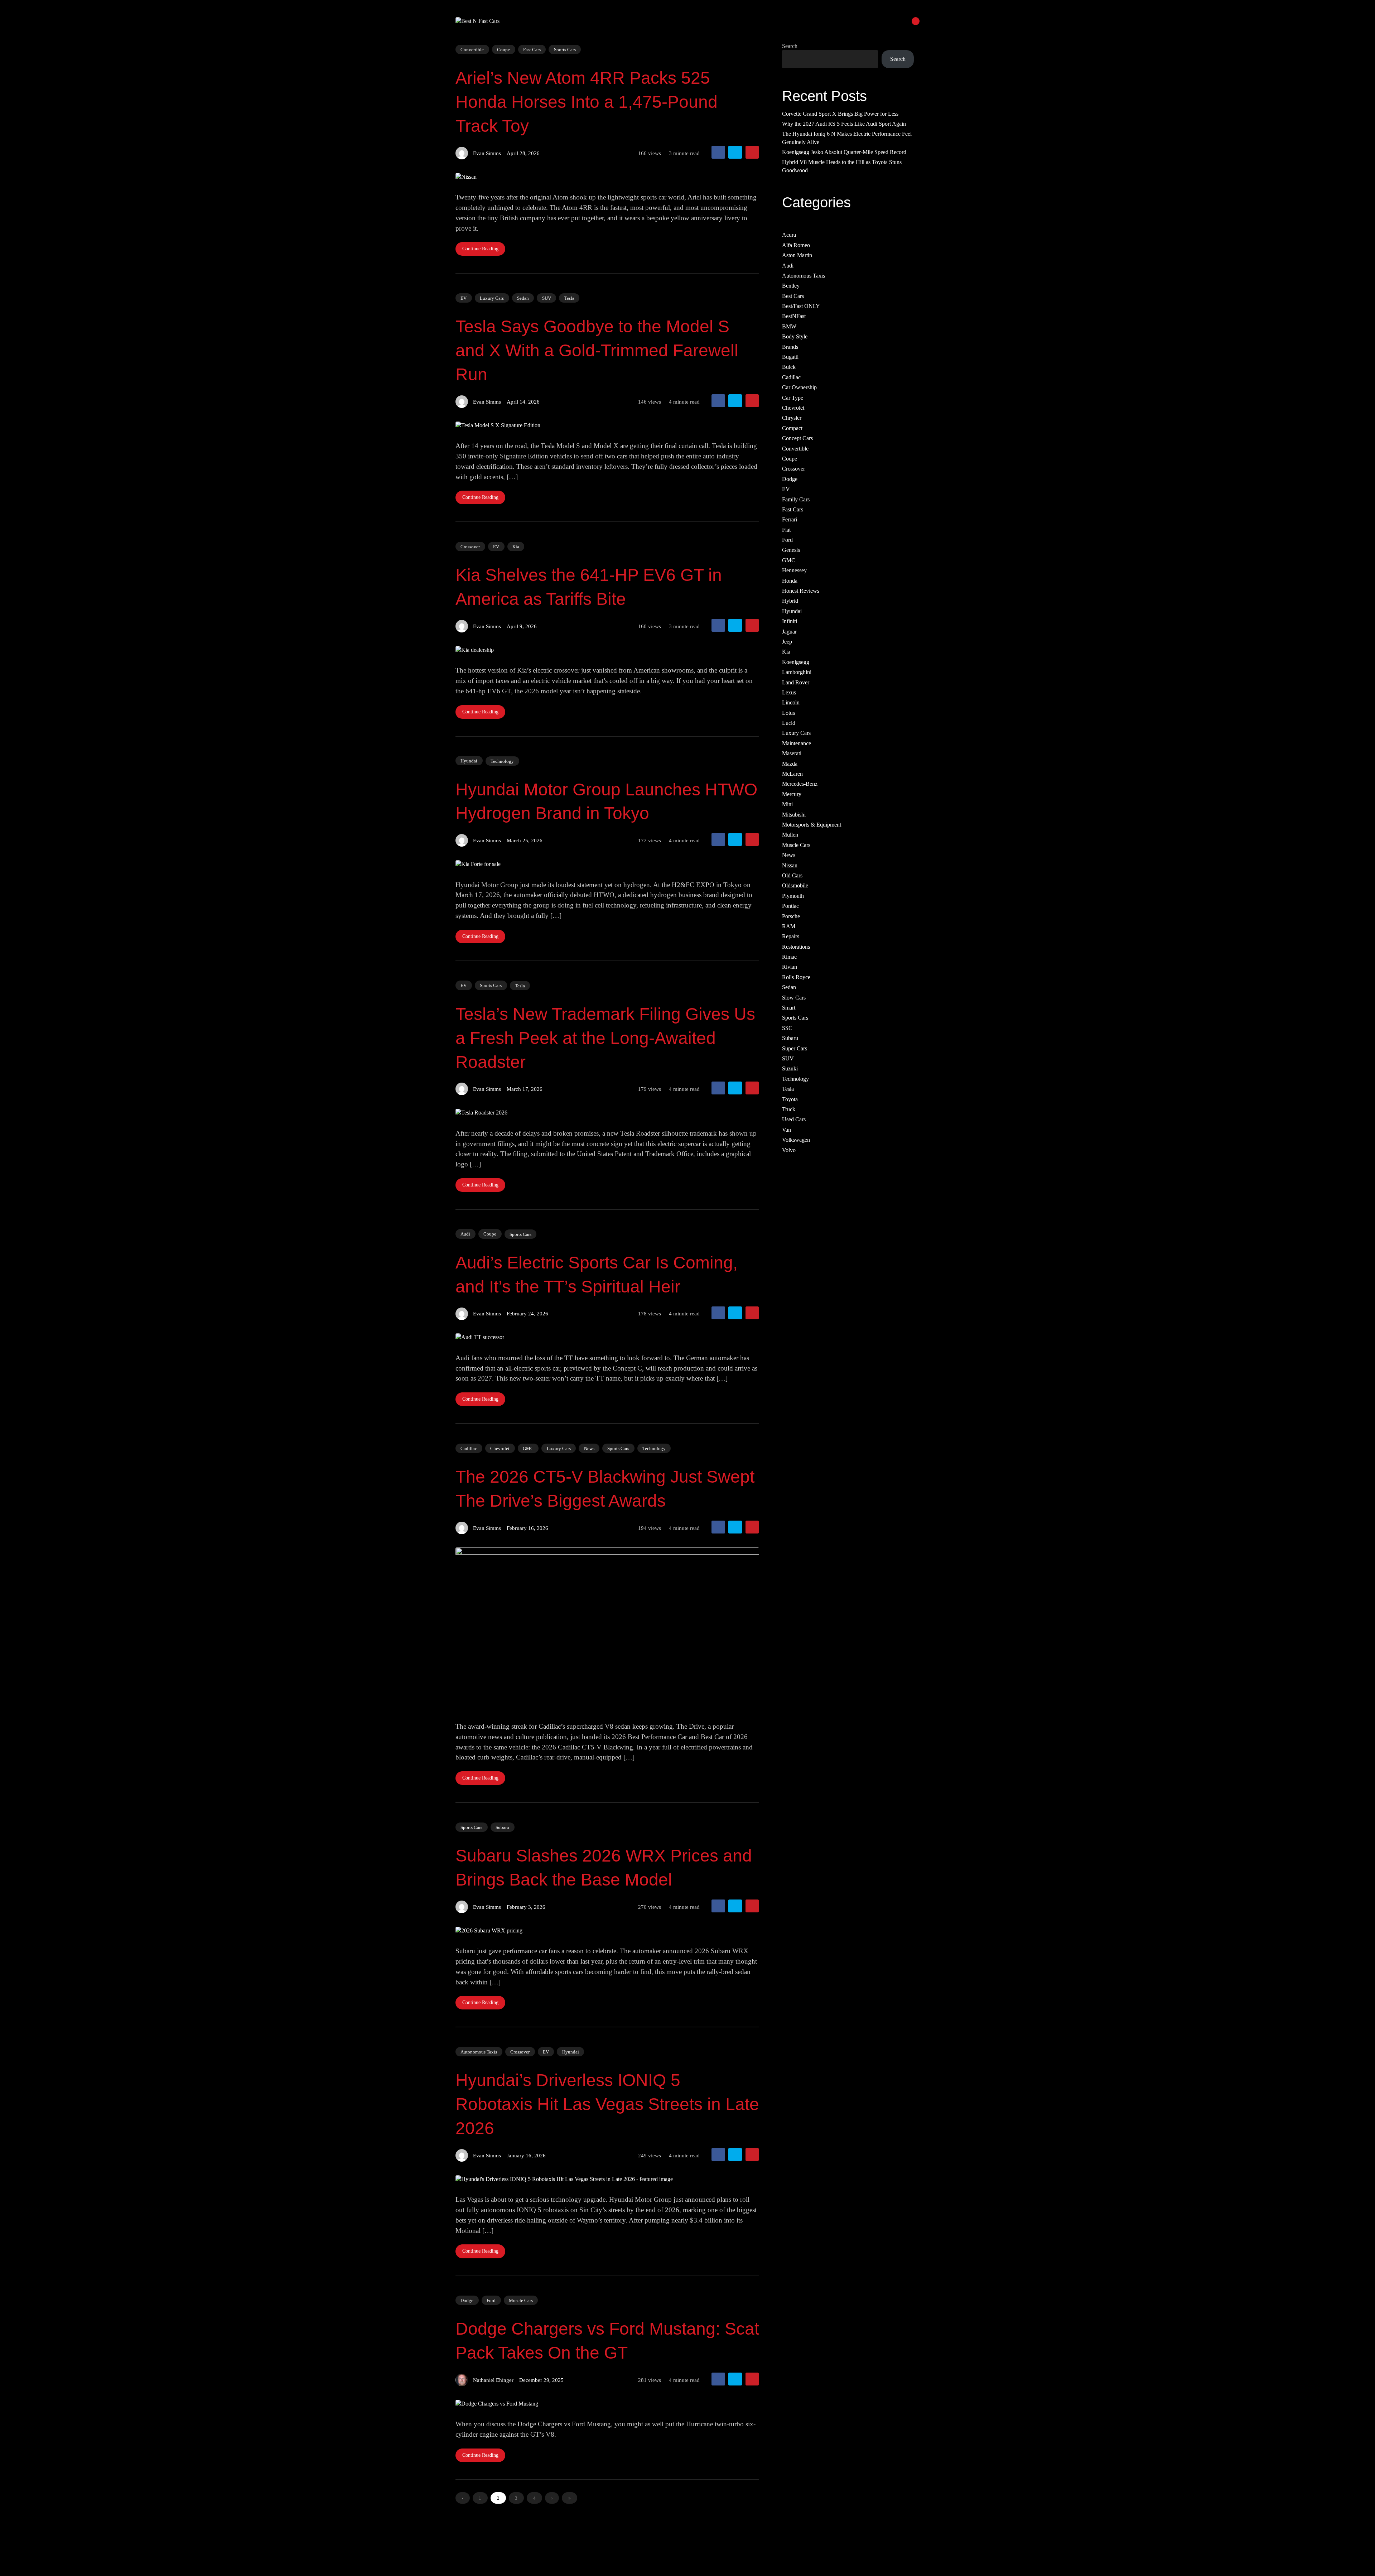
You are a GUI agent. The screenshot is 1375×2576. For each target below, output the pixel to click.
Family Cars (796, 499)
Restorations (796, 947)
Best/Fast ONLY (801, 306)
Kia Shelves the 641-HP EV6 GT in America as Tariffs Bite (589, 587)
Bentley (791, 286)
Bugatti (790, 357)
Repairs (791, 937)
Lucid (789, 723)
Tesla (569, 298)
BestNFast (794, 316)
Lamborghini (797, 672)
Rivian (790, 967)
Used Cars (794, 1120)
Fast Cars (532, 49)
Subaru (502, 1827)
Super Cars (795, 1048)
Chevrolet (500, 1448)
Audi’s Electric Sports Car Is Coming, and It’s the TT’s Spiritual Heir (597, 1275)
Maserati (792, 754)
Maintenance (797, 743)
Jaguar (789, 632)
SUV (547, 298)
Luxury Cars (492, 298)
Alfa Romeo (796, 245)
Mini (787, 805)
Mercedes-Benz (800, 784)
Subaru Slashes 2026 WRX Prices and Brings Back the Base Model (604, 1868)
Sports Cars (565, 50)
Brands (790, 347)
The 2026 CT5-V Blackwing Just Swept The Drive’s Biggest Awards (605, 1489)
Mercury (792, 794)
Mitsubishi (794, 815)
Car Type (793, 398)
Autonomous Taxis (479, 2052)
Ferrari (790, 520)
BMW (789, 326)
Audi (465, 1234)
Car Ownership (799, 388)
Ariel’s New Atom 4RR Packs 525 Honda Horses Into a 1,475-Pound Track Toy (587, 102)
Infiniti (790, 622)
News (589, 1448)
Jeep (787, 642)
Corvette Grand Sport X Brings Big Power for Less (840, 114)
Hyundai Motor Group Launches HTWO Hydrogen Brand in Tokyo (606, 801)
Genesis (791, 550)
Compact (792, 428)
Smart (789, 1008)
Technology (502, 761)
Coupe (503, 49)
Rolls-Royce (796, 977)
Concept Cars (797, 439)
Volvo (789, 1150)
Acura (789, 235)
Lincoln (791, 703)
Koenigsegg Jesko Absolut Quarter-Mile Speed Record (844, 152)
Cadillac (469, 1448)
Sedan (523, 298)
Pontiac (790, 906)
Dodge (467, 2300)
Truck (789, 1109)
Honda (790, 581)
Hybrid (790, 601)
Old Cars (792, 875)
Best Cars (793, 296)
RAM (789, 926)
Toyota (790, 1099)
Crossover (470, 546)
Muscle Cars (521, 2300)
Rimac (789, 957)
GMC (528, 1448)
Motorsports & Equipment (812, 825)
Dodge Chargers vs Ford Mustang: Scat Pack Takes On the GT (607, 2341)
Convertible (472, 49)
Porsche (791, 916)
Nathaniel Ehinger (493, 2380)
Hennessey (794, 571)
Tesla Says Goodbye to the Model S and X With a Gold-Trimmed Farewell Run (597, 350)
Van (787, 1130)
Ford (491, 2300)
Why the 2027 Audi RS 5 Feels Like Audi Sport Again (844, 124)
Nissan (790, 865)
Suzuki (790, 1069)
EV (464, 298)
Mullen (790, 835)
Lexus (789, 692)
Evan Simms (487, 153)
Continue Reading (480, 249)
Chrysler (792, 418)
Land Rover (796, 682)
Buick (789, 367)
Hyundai (469, 761)
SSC (787, 1028)
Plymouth (793, 896)
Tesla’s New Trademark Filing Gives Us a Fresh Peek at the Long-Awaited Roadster (605, 1038)
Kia (516, 547)
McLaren (792, 774)
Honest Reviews (801, 591)
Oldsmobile (795, 886)
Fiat (786, 530)
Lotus (788, 713)
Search (790, 46)
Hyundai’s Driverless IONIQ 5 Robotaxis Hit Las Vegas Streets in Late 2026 (607, 2104)
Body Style (795, 337)
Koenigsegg (796, 662)
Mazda (790, 764)
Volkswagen (796, 1140)
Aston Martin (797, 256)
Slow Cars (794, 998)
